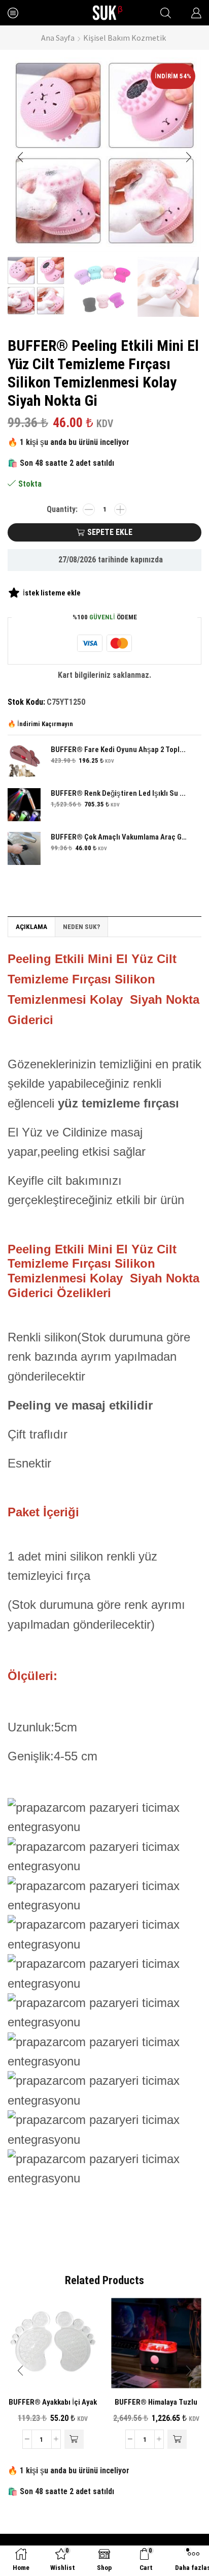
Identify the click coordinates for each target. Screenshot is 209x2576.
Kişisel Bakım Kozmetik (125, 38)
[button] (20, 157)
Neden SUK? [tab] (81, 926)
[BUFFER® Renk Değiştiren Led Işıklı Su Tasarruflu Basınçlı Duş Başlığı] (24, 805)
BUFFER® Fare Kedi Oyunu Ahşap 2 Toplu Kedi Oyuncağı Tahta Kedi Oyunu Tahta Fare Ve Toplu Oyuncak (120, 750)
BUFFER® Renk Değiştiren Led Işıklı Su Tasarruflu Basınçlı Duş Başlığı (120, 793)
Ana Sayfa (58, 38)
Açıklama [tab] (31, 926)
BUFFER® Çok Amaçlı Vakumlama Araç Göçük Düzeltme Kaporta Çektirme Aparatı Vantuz (120, 837)
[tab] (31, 926)
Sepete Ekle (110, 532)
